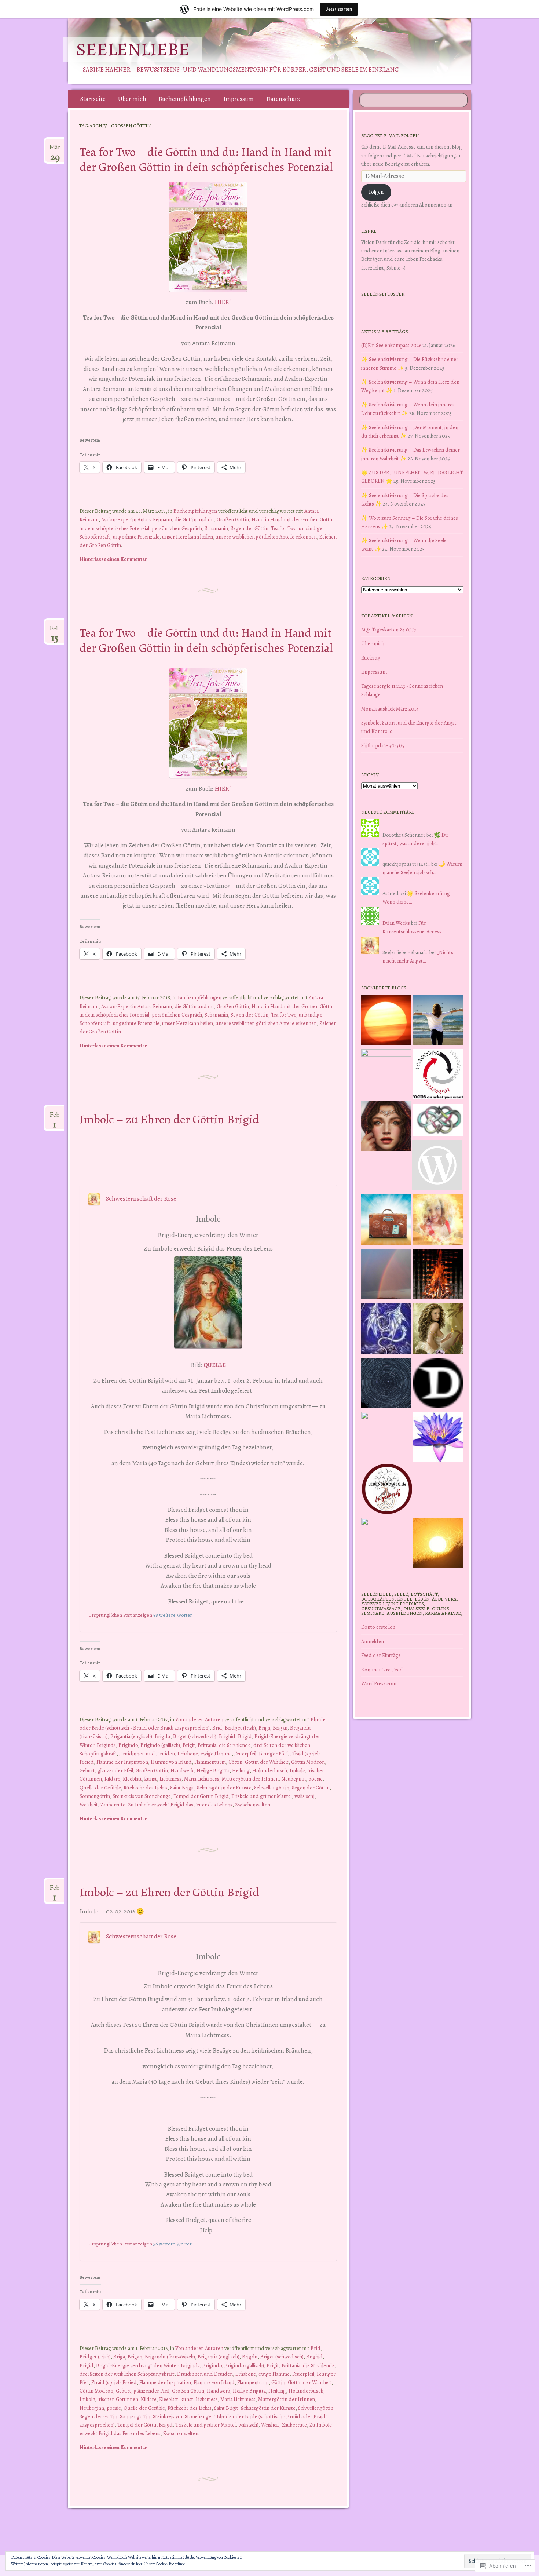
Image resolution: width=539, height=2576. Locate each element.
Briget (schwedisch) (195, 1736)
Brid (217, 1728)
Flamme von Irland (171, 1762)
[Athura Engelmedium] (386, 1127)
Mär (55, 150)
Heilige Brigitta (213, 1770)
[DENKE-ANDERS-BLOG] (438, 1384)
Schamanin (216, 528)
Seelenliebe (133, 49)
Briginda (106, 1745)
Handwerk (182, 1770)
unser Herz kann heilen (188, 537)
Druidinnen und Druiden (147, 1754)
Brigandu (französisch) (170, 2357)
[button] (208, 237)
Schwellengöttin (272, 1788)
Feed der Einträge (381, 1655)
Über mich (132, 99)
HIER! (223, 302)
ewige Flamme (216, 1754)
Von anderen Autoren (199, 1719)
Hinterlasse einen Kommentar (113, 559)
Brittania (207, 1745)
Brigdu (163, 1736)
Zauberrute (113, 1805)
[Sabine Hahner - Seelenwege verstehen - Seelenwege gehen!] (438, 1021)
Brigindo (128, 1745)
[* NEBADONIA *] (386, 1437)
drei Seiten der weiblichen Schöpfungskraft (127, 2374)
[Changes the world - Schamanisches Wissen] (438, 1276)
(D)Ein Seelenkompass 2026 (391, 345)
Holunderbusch (270, 1770)
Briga (264, 1728)
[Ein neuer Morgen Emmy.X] (386, 1021)
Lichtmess (170, 1779)
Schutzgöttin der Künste (224, 1788)
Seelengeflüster (383, 294)
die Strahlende (235, 1745)
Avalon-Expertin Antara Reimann (137, 519)
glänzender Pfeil (115, 1770)
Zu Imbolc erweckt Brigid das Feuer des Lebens (180, 1805)
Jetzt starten (339, 9)
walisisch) (305, 1796)
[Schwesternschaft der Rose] (438, 1330)
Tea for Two (284, 528)
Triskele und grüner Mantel (262, 1796)
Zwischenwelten (253, 1805)
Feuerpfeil (245, 1754)
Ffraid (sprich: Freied (114, 2382)
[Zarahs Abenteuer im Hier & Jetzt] (386, 1330)
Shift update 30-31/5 (383, 745)
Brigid (245, 1736)
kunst (151, 1779)
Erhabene (188, 1754)
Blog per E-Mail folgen (390, 136)
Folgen (376, 192)
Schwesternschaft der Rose (141, 1199)
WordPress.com (379, 1683)
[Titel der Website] (438, 1221)
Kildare (112, 1779)
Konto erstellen (378, 1627)
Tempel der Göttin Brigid (201, 1796)
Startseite (93, 99)
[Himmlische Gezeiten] (386, 1384)
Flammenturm (210, 1762)
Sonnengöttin (95, 1796)
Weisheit (89, 1805)
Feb (55, 631)
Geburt (87, 1770)
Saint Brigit (182, 1788)
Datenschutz (283, 99)
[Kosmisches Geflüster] (386, 1543)
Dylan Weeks (396, 923)
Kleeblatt (132, 1779)
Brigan (280, 1728)
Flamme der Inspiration (122, 1762)
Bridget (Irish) (240, 1728)
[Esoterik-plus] (386, 1074)
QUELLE (215, 1365)
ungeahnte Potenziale (136, 537)
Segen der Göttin (250, 528)
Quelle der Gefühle (100, 1788)
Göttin (235, 1762)
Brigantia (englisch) (131, 1736)
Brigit (189, 1745)
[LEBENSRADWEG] (387, 1490)
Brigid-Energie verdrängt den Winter (137, 2365)
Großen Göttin (233, 519)
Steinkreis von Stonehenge (142, 1796)
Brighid (227, 1736)
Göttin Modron (308, 1762)
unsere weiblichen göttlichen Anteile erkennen (266, 537)
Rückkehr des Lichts (146, 1788)
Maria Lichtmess (202, 1779)
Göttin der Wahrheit (267, 1762)
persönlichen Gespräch (177, 528)
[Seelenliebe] (283, 51)
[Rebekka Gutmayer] (437, 1167)
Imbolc (297, 1770)
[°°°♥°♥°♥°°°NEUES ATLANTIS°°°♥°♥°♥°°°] (438, 1438)
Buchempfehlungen (185, 99)
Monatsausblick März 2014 (390, 709)
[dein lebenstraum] (386, 1221)
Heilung (241, 1770)
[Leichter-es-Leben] (438, 1076)
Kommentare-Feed (382, 1670)
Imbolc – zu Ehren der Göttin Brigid (169, 1119)
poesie (316, 1779)
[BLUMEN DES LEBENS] (438, 1544)
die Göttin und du (194, 519)
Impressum (239, 99)
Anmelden (373, 1641)
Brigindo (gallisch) (160, 1745)
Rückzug (371, 658)
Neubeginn (294, 1779)
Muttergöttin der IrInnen (250, 1779)
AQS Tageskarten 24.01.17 (389, 630)
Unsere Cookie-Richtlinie (164, 2564)
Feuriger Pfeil (273, 1754)
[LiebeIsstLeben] (438, 1121)
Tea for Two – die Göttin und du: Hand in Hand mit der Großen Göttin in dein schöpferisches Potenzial (206, 159)
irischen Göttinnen (118, 2399)
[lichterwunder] (386, 1276)
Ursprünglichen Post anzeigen (120, 1615)
